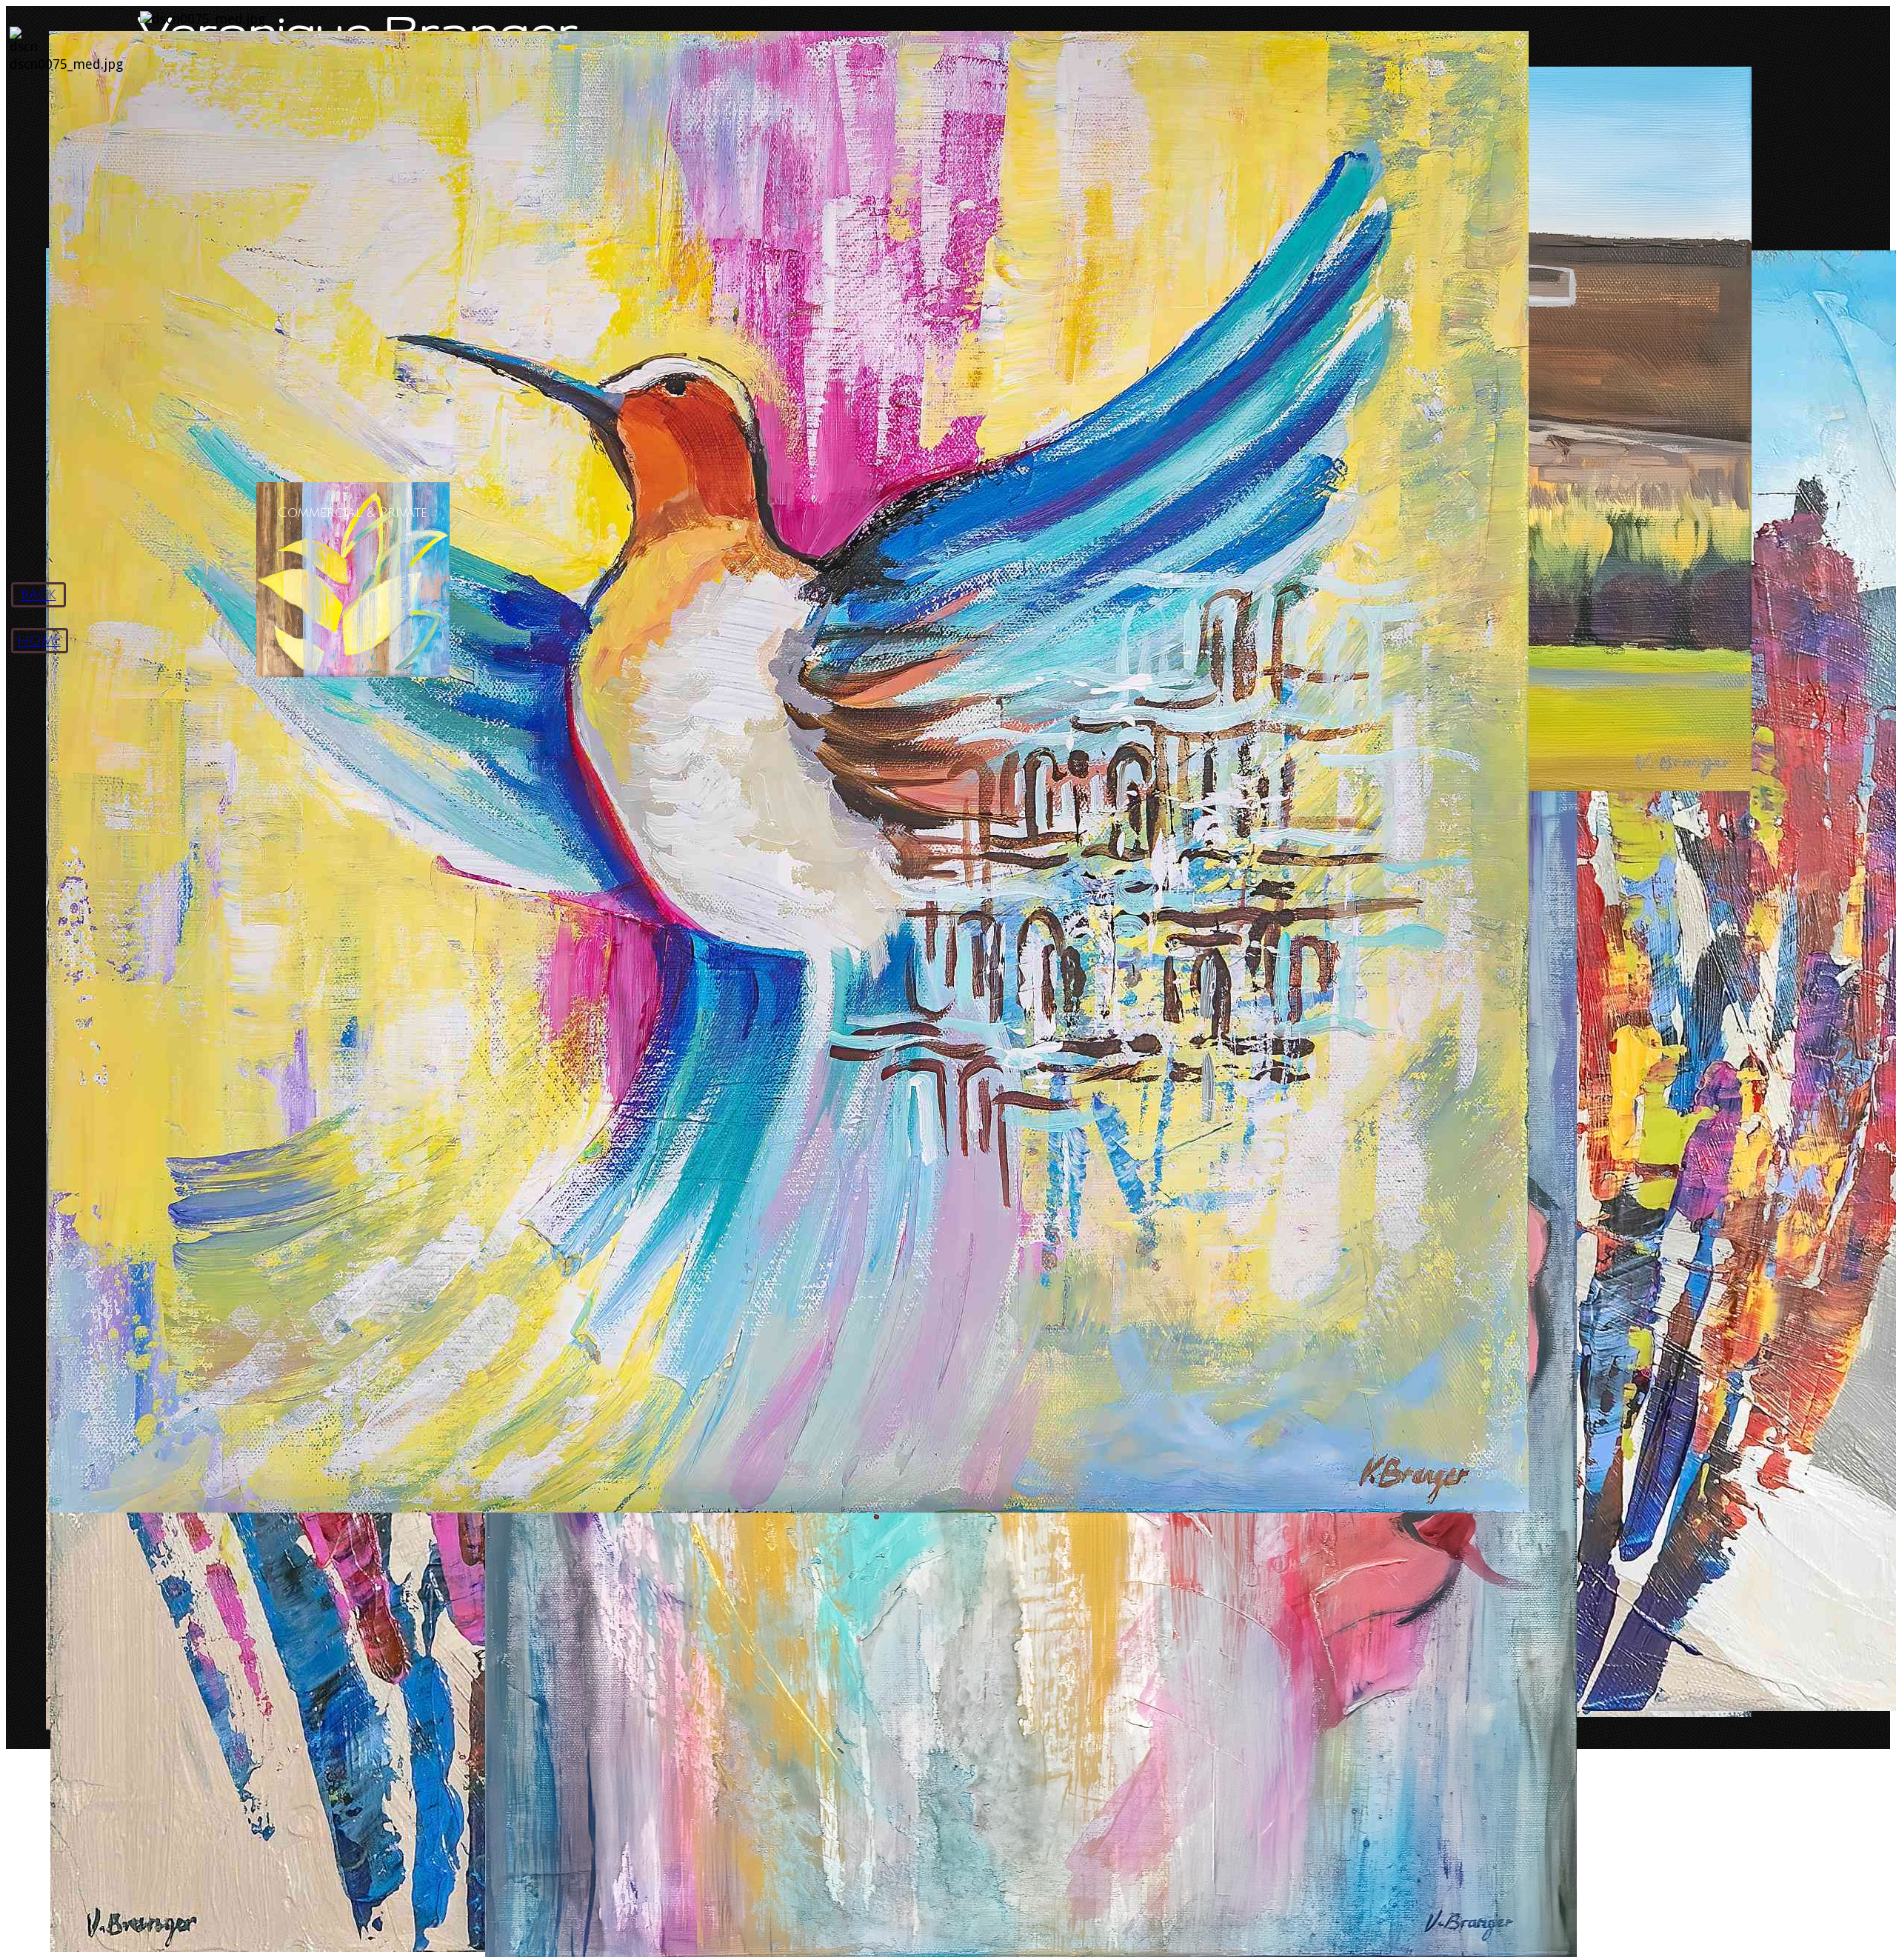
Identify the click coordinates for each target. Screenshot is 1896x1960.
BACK (39, 595)
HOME (39, 641)
